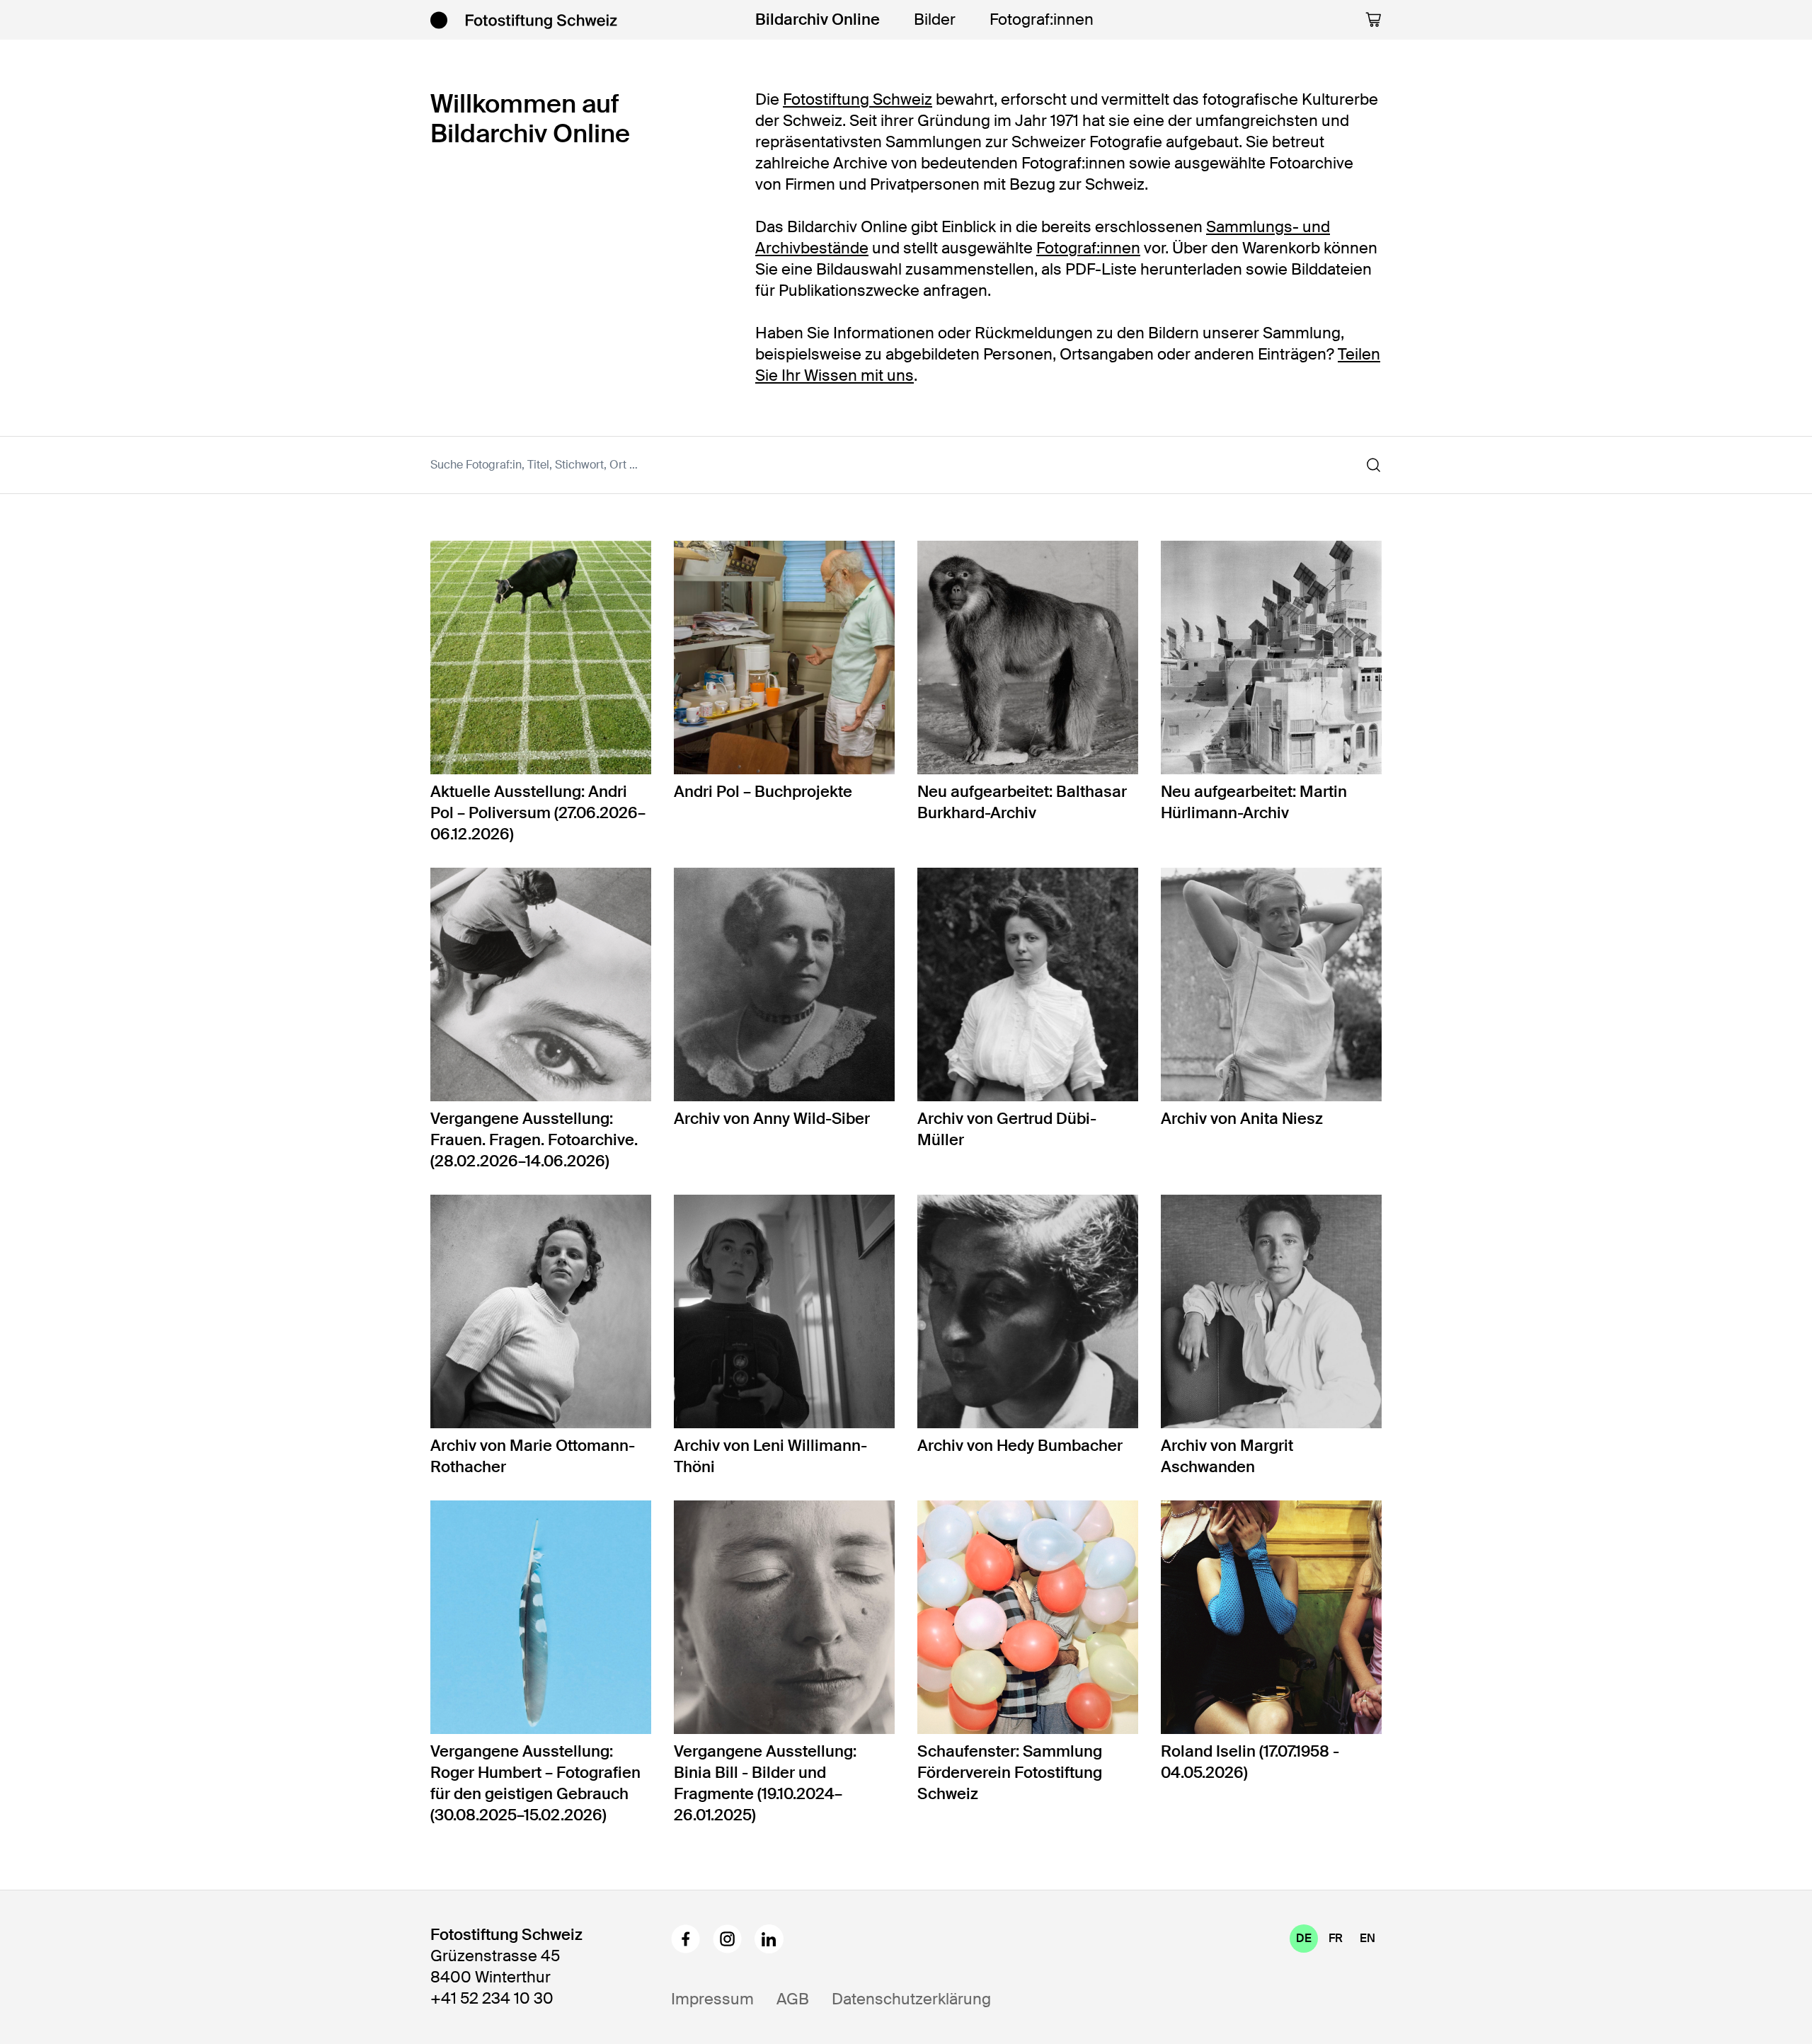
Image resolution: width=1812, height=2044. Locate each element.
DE (1304, 1938)
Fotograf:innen (1042, 19)
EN (1367, 1938)
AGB (793, 1999)
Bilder (935, 19)
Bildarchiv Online (818, 19)
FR (1336, 1938)
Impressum (712, 1999)
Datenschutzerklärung (911, 1999)
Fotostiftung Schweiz (858, 99)
